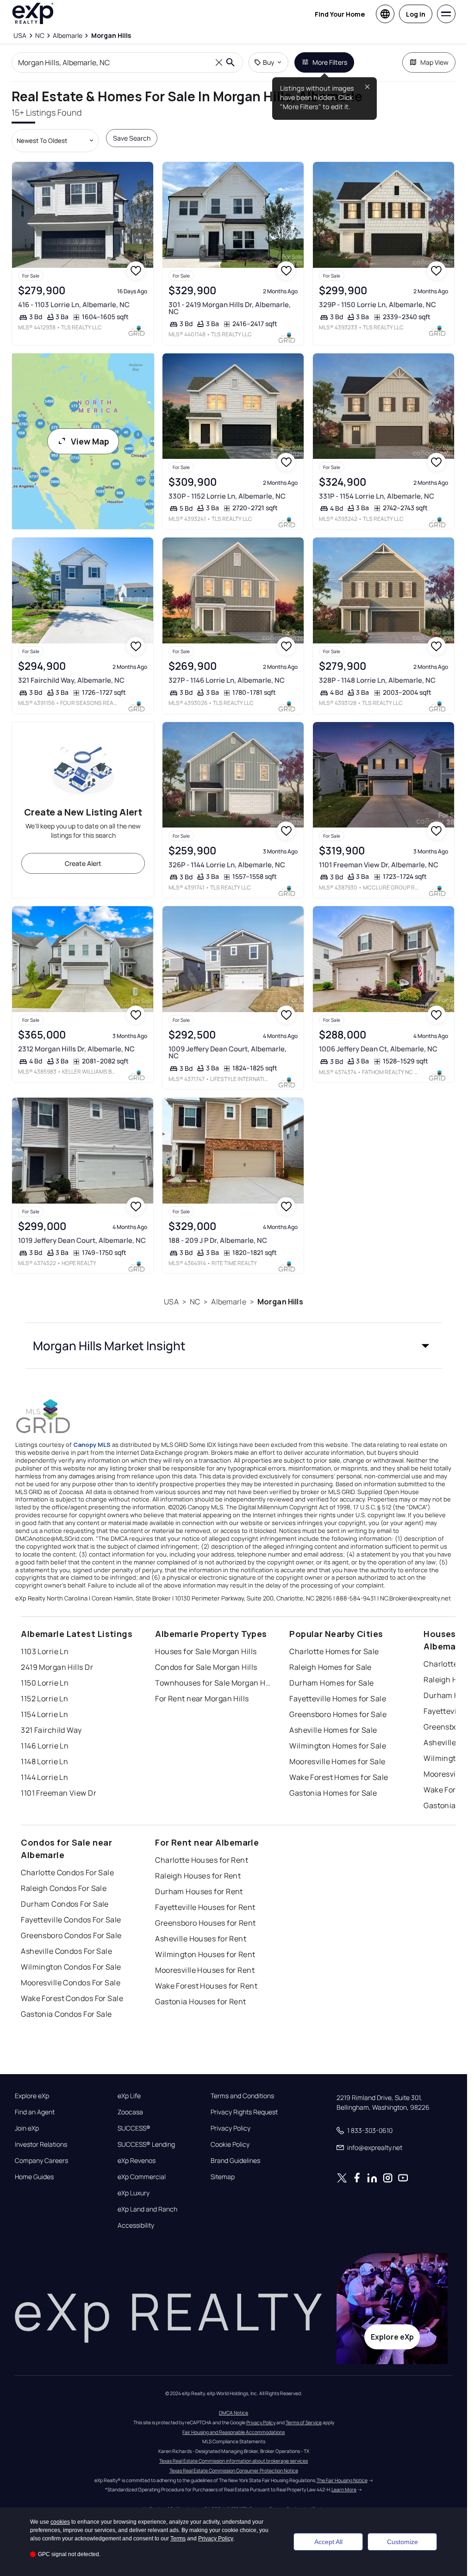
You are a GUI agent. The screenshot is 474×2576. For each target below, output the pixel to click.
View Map (90, 441)
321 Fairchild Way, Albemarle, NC (71, 680)
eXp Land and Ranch (147, 2209)
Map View (434, 62)
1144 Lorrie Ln (44, 1777)
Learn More (344, 2490)
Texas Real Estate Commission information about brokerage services (234, 2461)
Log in (416, 14)
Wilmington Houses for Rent (205, 1954)
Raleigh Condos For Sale (64, 1888)
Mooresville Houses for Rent (205, 1970)
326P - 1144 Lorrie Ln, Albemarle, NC (227, 865)
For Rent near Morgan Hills (202, 1699)
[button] (234, 1346)
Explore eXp (32, 2096)
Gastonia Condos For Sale (66, 2014)
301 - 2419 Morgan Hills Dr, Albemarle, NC (230, 308)
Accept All (328, 2542)
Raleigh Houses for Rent (198, 1876)
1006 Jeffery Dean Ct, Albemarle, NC (378, 1049)
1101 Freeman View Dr (59, 1793)
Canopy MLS (92, 1445)
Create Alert (83, 863)
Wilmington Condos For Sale (71, 1967)
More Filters (330, 62)
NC (195, 1302)
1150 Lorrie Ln (45, 1683)
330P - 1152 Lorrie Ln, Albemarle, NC (227, 496)
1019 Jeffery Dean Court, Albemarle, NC (82, 1240)
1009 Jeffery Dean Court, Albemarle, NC (228, 1052)
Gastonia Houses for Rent (201, 2001)
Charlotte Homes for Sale (334, 1651)
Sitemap (223, 2177)
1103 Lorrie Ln (45, 1651)
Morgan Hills (280, 1302)
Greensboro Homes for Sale (338, 1714)
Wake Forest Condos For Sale (72, 1998)
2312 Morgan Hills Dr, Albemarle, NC (76, 1049)
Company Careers (41, 2161)
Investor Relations (41, 2144)
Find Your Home (340, 14)
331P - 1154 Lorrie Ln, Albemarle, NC (377, 496)
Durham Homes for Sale (331, 1683)
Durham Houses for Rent (199, 1891)
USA (171, 1302)
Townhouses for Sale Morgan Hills (213, 1683)
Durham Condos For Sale (65, 1904)
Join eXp (27, 2128)
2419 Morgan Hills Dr (57, 1667)
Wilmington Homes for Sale (338, 1746)
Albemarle (228, 1302)
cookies (60, 2522)
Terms (178, 2539)
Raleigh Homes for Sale (331, 1667)
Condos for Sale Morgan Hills (206, 1667)
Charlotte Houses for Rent (202, 1860)
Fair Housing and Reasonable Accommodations (234, 2432)
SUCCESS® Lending (146, 2144)
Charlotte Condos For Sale (67, 1872)
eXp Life (129, 2096)
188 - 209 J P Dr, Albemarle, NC (218, 1240)
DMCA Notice (234, 2413)
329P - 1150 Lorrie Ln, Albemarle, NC (377, 305)
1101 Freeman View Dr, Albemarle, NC (379, 865)
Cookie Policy (230, 2144)
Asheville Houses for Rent (201, 1939)
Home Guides (34, 2177)
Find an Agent (35, 2112)
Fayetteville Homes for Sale (338, 1699)
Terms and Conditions (242, 2096)
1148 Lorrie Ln (44, 1761)
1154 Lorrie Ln (44, 1714)
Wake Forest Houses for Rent (206, 1986)
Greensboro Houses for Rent (205, 1923)
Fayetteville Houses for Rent (205, 1907)
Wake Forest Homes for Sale (339, 1777)
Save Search (132, 138)
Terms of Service (304, 2422)
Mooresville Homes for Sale (337, 1761)
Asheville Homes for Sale (333, 1730)
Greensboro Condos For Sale (71, 1935)
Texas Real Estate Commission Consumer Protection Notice (234, 2471)
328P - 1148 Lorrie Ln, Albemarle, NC (377, 680)
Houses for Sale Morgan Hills (206, 1651)
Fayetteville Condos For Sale (71, 1920)
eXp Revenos (137, 2161)
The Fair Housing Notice (342, 2480)
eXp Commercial (142, 2177)
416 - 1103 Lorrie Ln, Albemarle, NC (74, 305)
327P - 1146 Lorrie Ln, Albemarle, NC (227, 680)
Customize (402, 2542)
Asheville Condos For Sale (66, 1951)
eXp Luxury (134, 2193)
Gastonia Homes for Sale (333, 1793)
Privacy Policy (231, 2128)
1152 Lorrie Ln (44, 1699)
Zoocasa (130, 2112)
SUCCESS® (134, 2128)
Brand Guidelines (235, 2161)
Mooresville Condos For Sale (71, 1983)
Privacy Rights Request (244, 2112)
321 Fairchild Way (51, 1730)
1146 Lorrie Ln (45, 1746)
